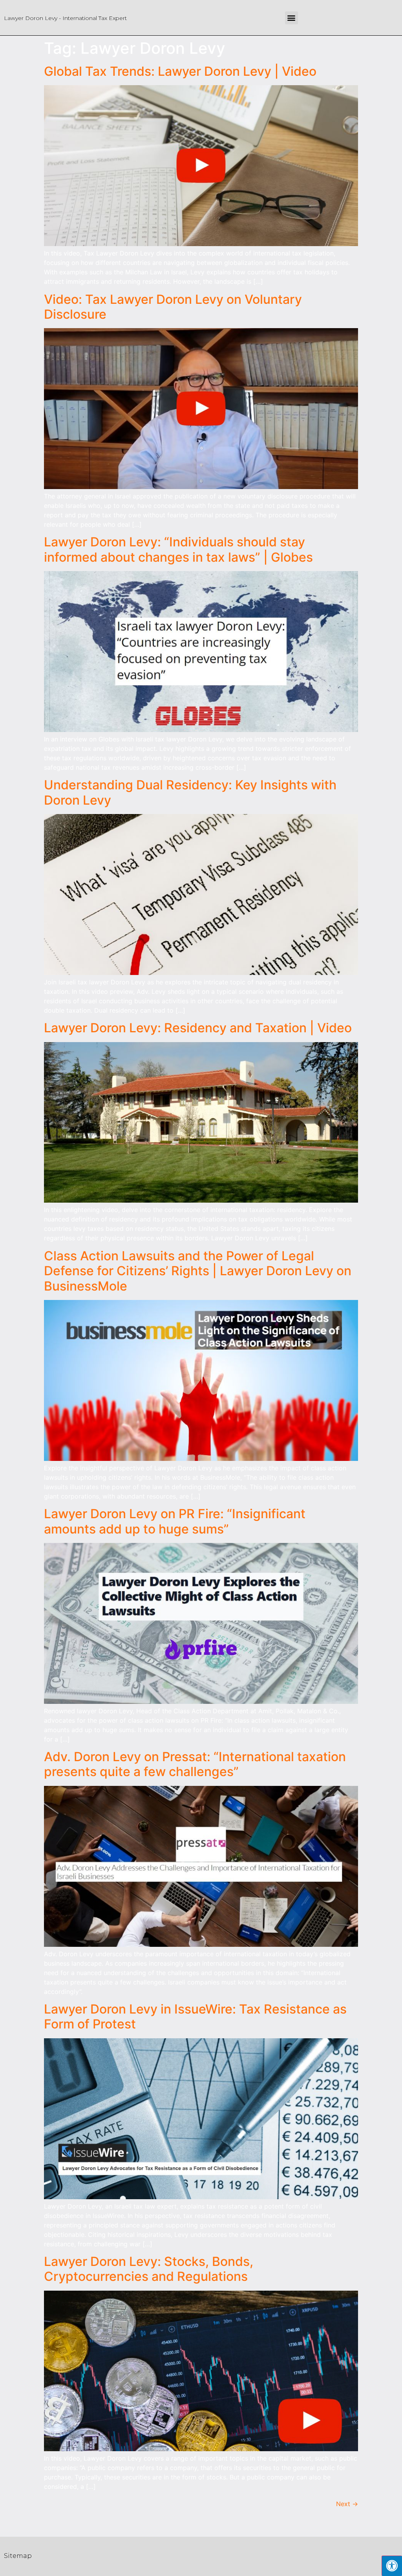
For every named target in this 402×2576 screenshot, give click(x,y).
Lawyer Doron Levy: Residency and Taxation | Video (198, 1028)
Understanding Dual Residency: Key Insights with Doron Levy (190, 792)
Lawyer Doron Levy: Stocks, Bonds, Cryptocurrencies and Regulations (149, 2269)
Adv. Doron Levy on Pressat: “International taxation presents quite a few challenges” (195, 1764)
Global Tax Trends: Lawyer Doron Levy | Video (180, 71)
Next (347, 2504)
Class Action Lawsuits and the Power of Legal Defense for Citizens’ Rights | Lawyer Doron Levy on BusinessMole (198, 1271)
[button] (291, 18)
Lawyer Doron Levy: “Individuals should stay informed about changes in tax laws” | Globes (178, 549)
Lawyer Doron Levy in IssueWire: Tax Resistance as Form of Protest (195, 2016)
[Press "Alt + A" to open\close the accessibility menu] (392, 2566)
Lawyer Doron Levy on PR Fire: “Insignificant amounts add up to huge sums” (175, 1521)
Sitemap (18, 2556)
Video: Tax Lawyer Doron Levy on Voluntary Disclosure (173, 307)
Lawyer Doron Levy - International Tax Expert (65, 18)
